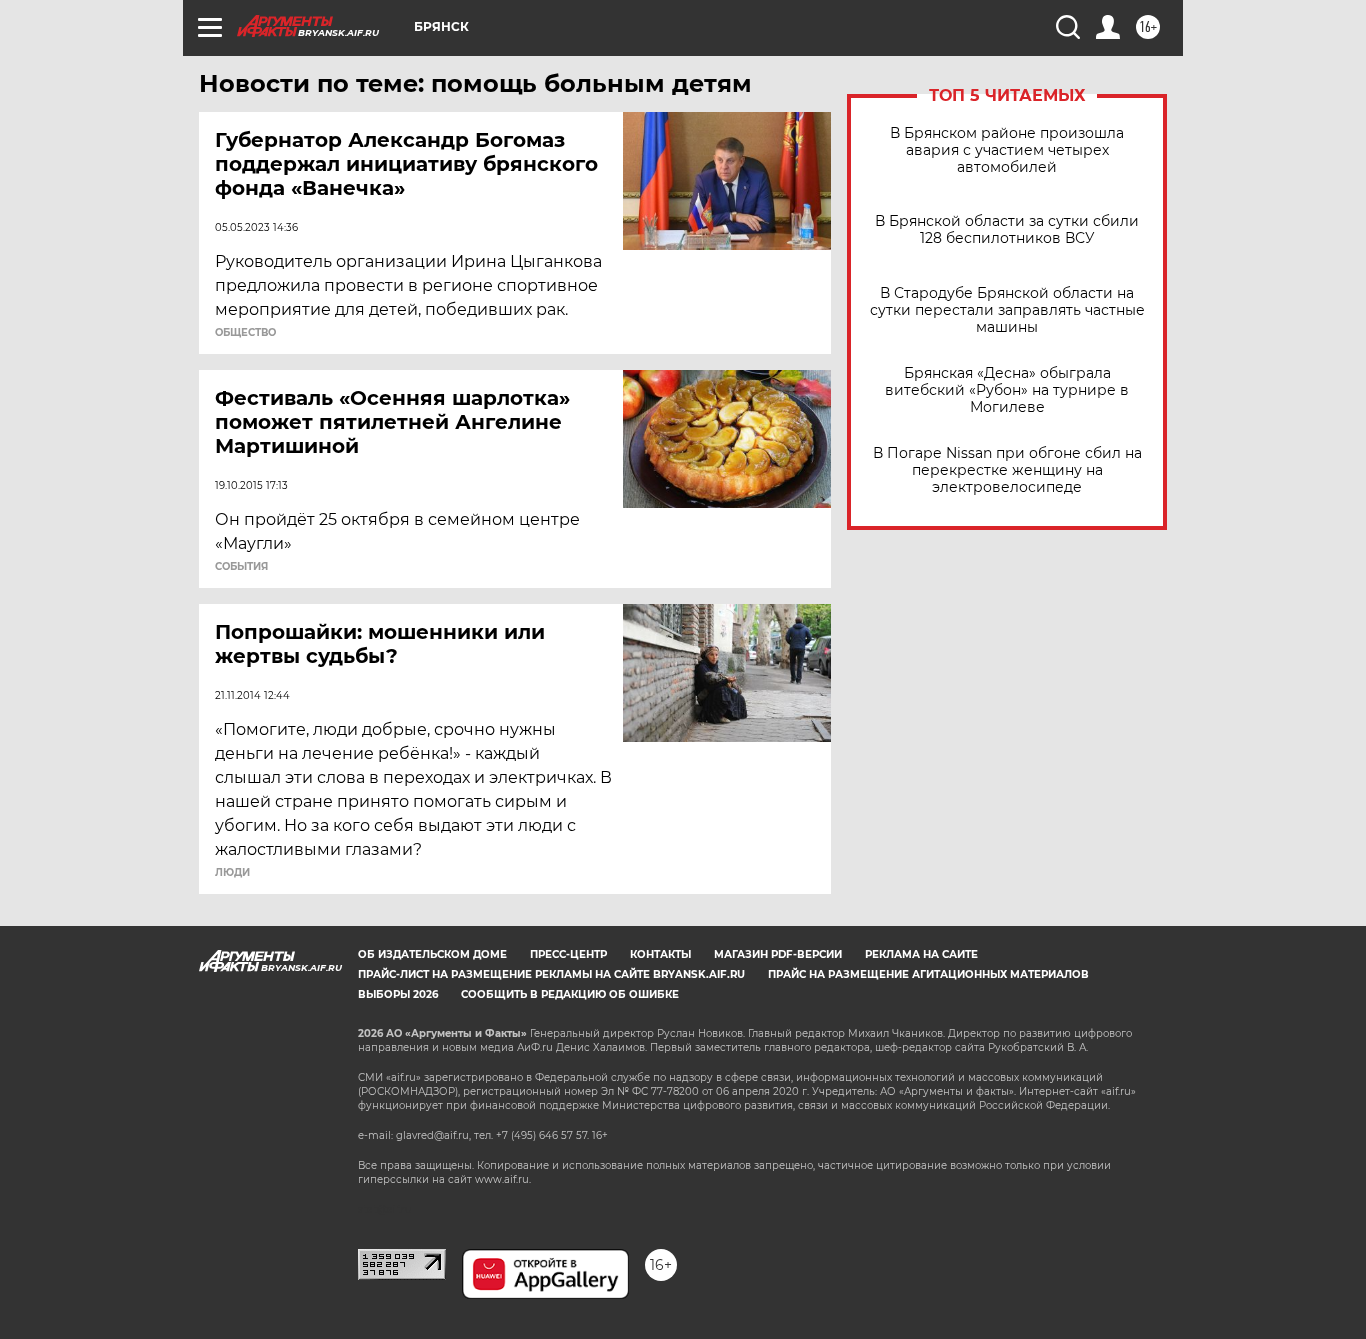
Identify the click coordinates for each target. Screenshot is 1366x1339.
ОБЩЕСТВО (245, 333)
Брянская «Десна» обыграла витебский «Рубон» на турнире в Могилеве (1007, 390)
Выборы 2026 (398, 994)
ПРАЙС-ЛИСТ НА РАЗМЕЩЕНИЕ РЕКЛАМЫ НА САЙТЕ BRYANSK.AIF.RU (551, 974)
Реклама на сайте (921, 954)
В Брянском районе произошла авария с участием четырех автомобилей (1007, 150)
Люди (232, 873)
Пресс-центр (568, 954)
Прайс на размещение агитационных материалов (928, 974)
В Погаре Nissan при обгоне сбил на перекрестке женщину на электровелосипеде (1007, 470)
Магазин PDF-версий (778, 954)
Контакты (660, 954)
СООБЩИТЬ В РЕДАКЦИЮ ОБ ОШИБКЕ (570, 994)
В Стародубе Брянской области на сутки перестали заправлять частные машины (1007, 310)
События (241, 567)
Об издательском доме (432, 954)
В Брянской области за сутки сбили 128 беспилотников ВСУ (1007, 230)
